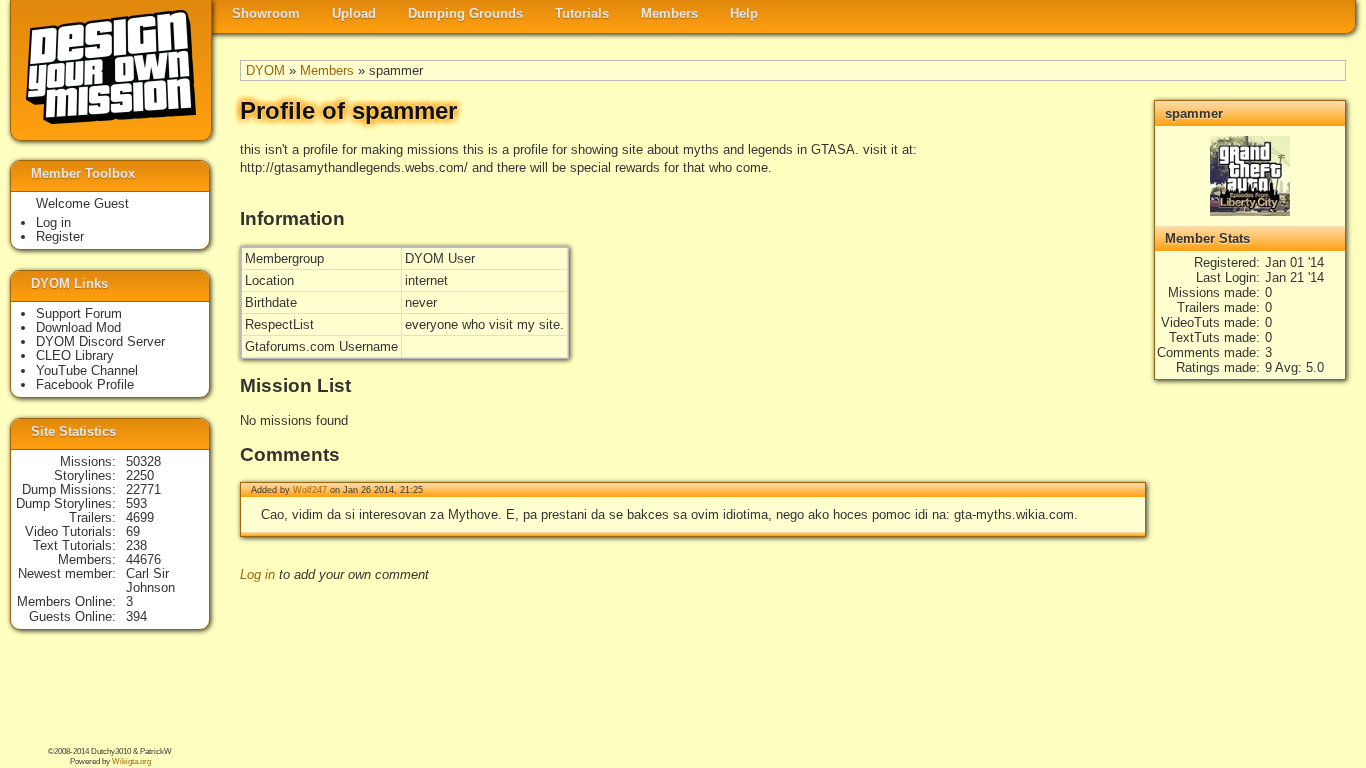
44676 (143, 559)
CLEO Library (75, 355)
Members (669, 13)
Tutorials (582, 13)
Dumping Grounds (465, 13)
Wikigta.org (131, 761)
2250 (140, 475)
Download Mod (78, 327)
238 (136, 545)
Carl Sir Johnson (150, 580)
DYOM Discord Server (100, 341)
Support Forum (79, 313)
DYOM (265, 70)
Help (744, 13)
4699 (140, 517)
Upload (354, 13)
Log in (257, 574)
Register (60, 236)
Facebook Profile (85, 384)
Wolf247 (310, 490)
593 (136, 503)
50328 (143, 461)
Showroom (266, 13)
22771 (143, 489)
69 (133, 531)
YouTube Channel (87, 370)
